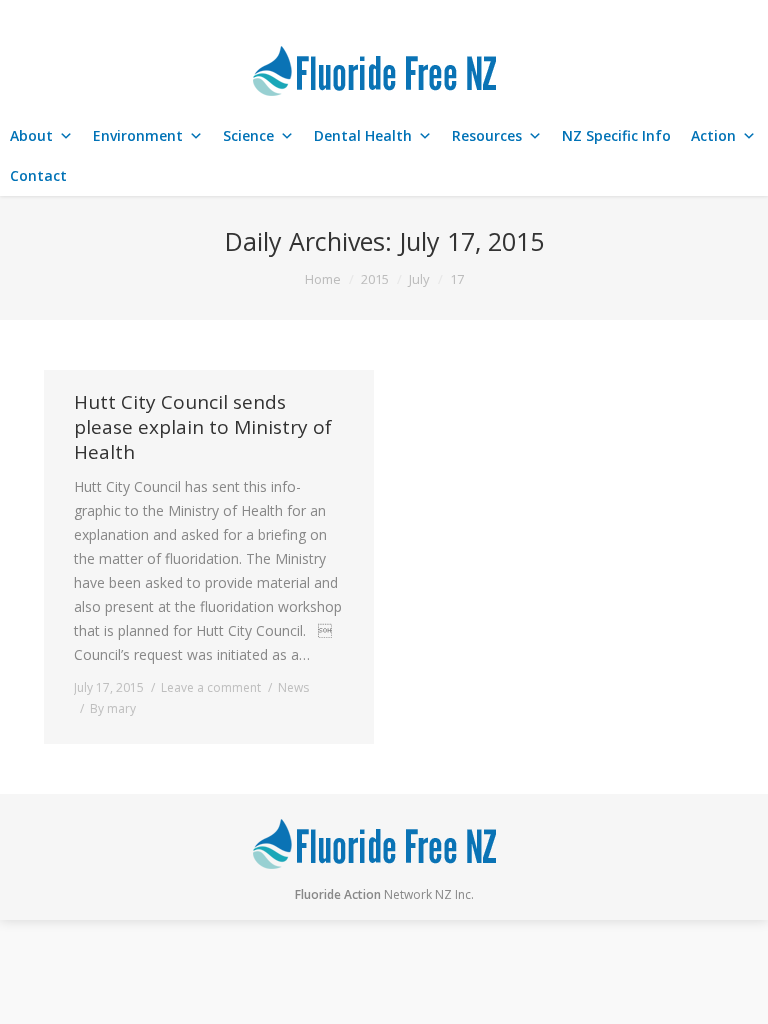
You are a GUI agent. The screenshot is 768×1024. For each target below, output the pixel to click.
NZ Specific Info (616, 135)
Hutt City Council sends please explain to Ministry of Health (203, 427)
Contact (38, 175)
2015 (375, 279)
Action (713, 135)
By (113, 708)
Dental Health (363, 135)
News (293, 687)
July (419, 279)
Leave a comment (211, 687)
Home (323, 279)
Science (248, 135)
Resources (487, 135)
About (31, 135)
